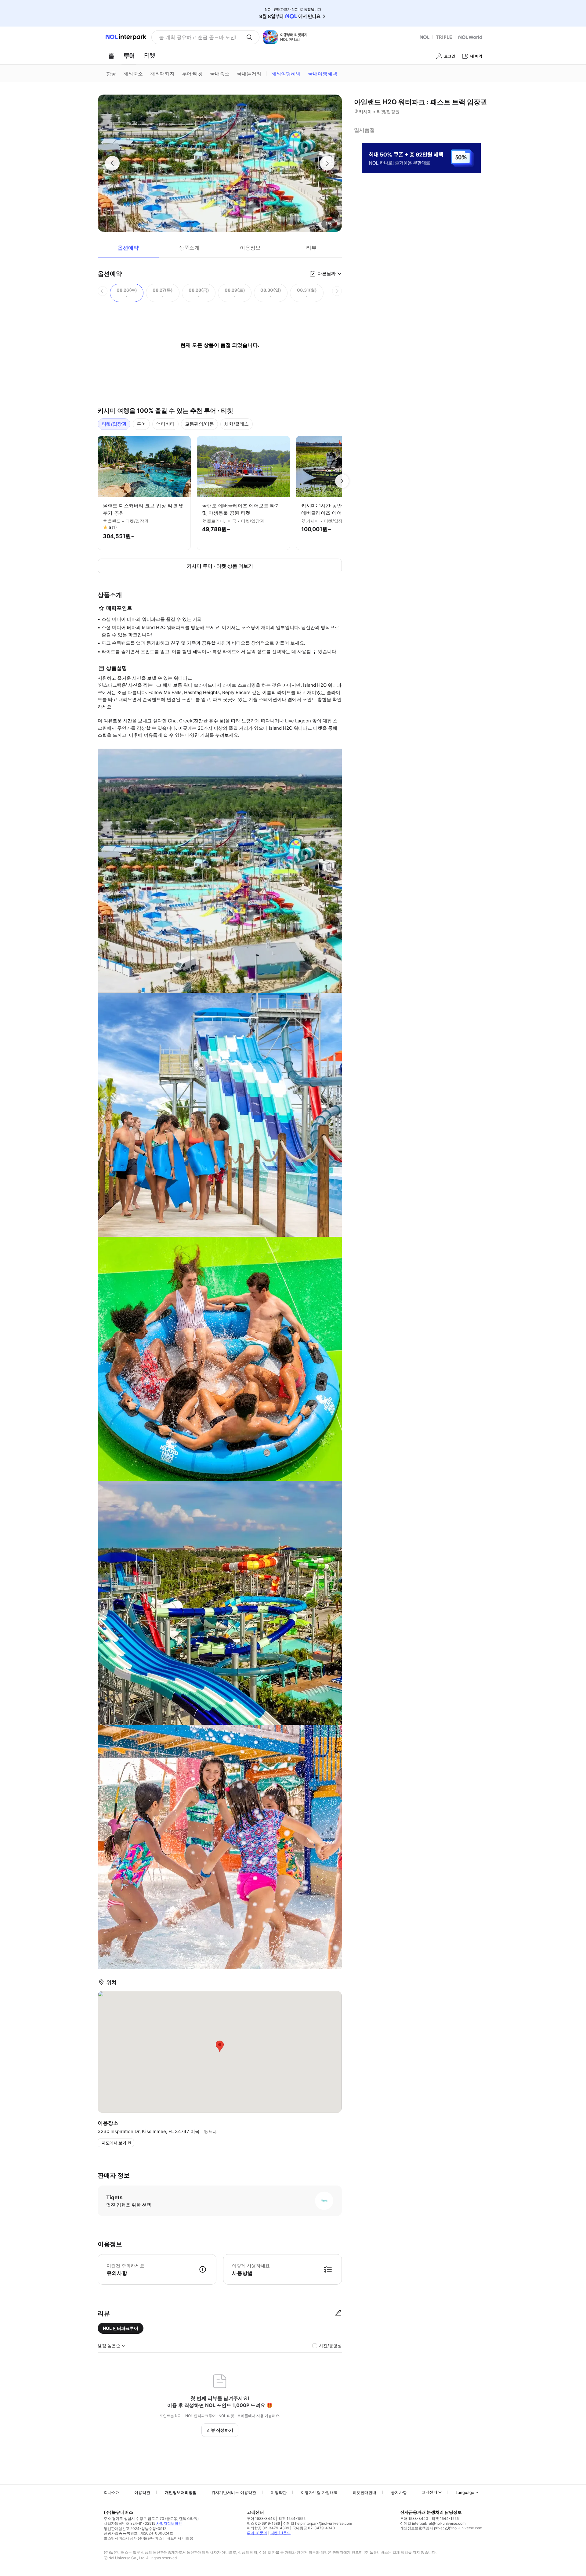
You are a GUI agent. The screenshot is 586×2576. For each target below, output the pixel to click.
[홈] (111, 56)
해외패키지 (162, 74)
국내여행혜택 (323, 74)
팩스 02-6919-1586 (263, 2523)
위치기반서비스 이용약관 (234, 2492)
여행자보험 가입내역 (319, 2492)
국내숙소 (220, 74)
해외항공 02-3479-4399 (268, 2528)
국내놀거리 (249, 74)
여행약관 (279, 2492)
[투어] (129, 56)
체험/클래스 (237, 424)
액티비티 (165, 424)
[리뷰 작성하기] (338, 2313)
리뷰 (311, 248)
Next (342, 481)
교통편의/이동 (199, 424)
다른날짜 (327, 273)
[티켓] (150, 56)
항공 (111, 74)
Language (465, 2492)
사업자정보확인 (169, 2523)
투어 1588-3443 (261, 2518)
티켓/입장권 (114, 424)
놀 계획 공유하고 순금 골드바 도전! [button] (198, 37)
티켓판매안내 (364, 2492)
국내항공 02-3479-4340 (314, 2528)
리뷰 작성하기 (220, 2430)
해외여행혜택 (286, 74)
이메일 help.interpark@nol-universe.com (318, 2523)
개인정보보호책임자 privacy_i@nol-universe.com (441, 2528)
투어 (141, 424)
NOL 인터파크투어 (121, 2328)
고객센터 (429, 2492)
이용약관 (142, 2492)
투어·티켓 (192, 74)
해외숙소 (133, 74)
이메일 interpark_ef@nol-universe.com (433, 2523)
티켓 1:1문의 (280, 2533)
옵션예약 (128, 248)
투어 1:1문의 (257, 2533)
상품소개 (189, 248)
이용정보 (250, 248)
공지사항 (399, 2492)
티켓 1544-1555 (292, 2518)
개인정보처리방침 (181, 2492)
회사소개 (112, 2492)
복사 (213, 2132)
